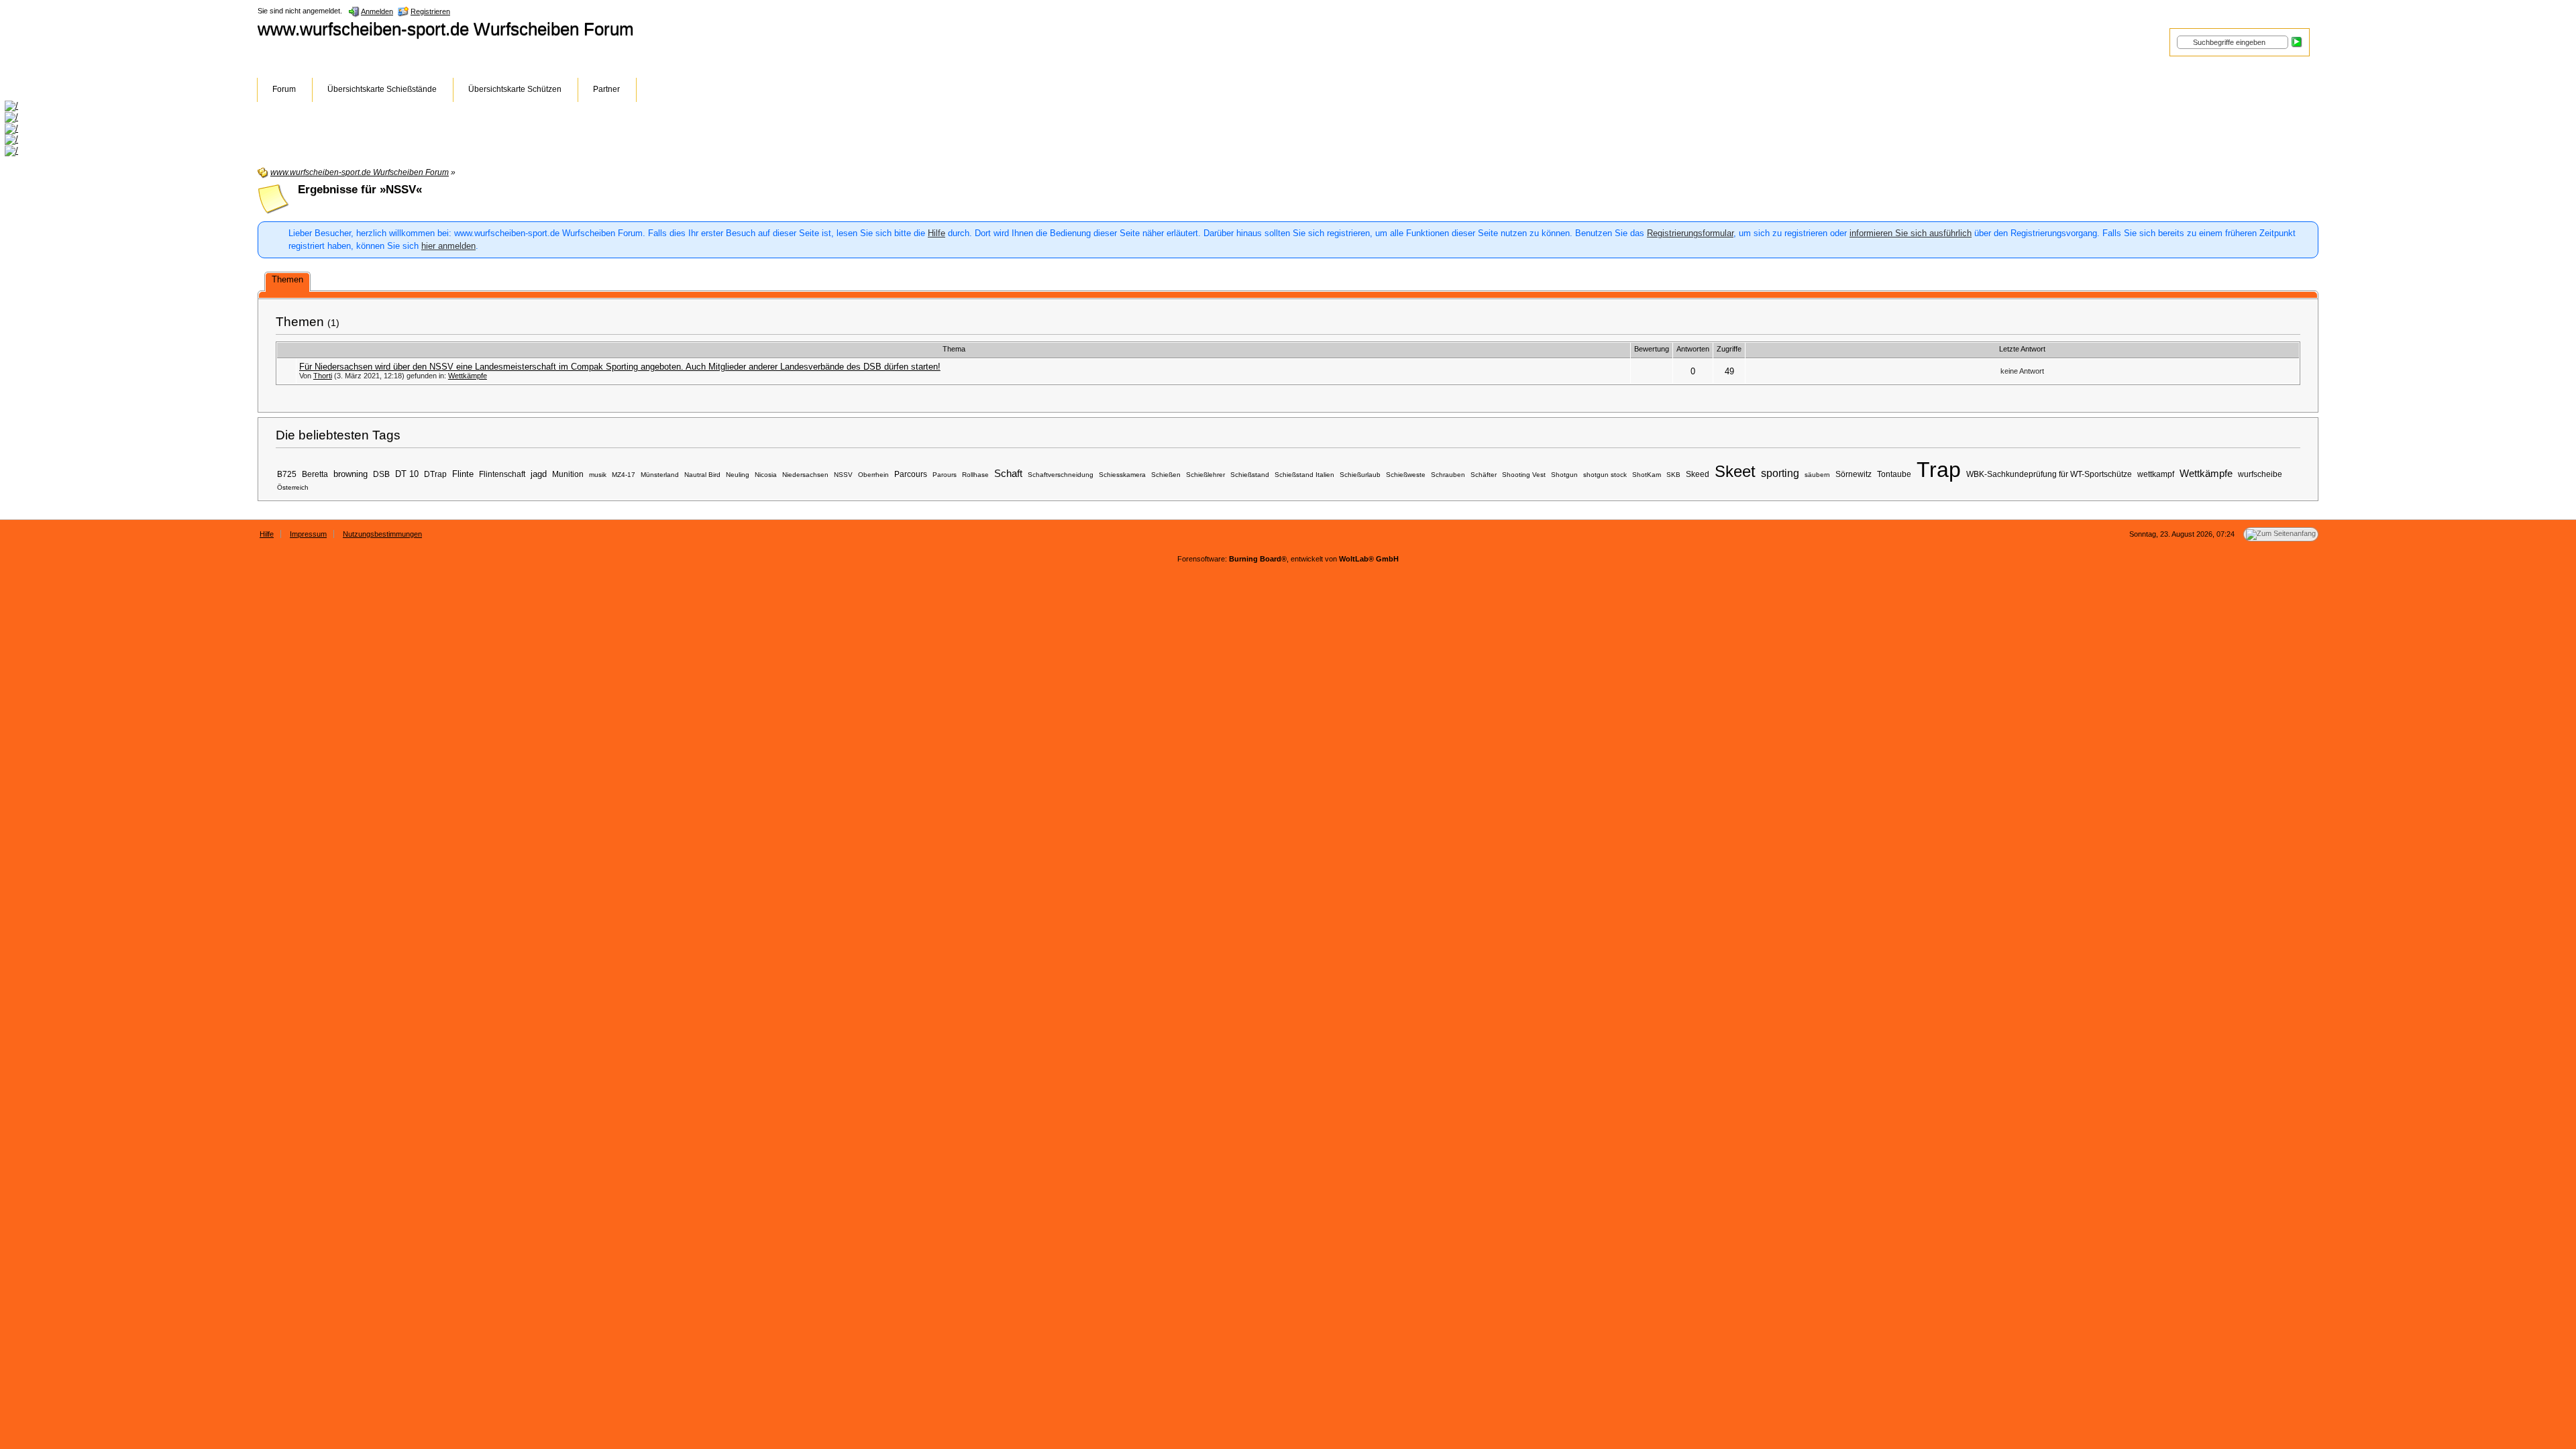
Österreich (293, 487)
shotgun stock (1605, 475)
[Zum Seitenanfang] (2281, 534)
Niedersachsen (805, 475)
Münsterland (660, 475)
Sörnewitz (1854, 474)
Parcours (911, 474)
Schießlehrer (1205, 475)
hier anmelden (448, 246)
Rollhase (975, 475)
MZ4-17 (624, 475)
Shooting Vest (1524, 475)
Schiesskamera (1122, 475)
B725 (287, 474)
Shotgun (1564, 475)
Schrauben (1448, 475)
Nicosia (766, 475)
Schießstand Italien (1304, 475)
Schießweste (1406, 475)
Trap (1939, 470)
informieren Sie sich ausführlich (1911, 233)
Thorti (323, 376)
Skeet (1735, 471)
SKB (1673, 475)
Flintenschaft (502, 474)
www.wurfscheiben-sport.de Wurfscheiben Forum (446, 29)
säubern (1817, 475)
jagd (539, 474)
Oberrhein (873, 475)
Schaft (1008, 474)
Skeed (1698, 474)
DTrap (435, 474)
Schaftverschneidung (1061, 475)
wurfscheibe (2260, 474)
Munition (568, 474)
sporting (1780, 473)
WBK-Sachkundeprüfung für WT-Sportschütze (2049, 474)
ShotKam (1647, 475)
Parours (945, 475)
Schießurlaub (1360, 475)
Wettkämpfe (468, 376)
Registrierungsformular (1690, 233)
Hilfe (936, 233)
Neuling (738, 475)
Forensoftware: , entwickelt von (1288, 559)
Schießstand (1250, 475)
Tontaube (1894, 474)
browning (351, 474)
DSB (381, 474)
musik (598, 475)
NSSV (843, 475)
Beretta (315, 474)
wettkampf (2156, 474)
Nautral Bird (702, 475)
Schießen (1166, 475)
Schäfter (1484, 475)
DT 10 (407, 474)
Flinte (463, 474)
